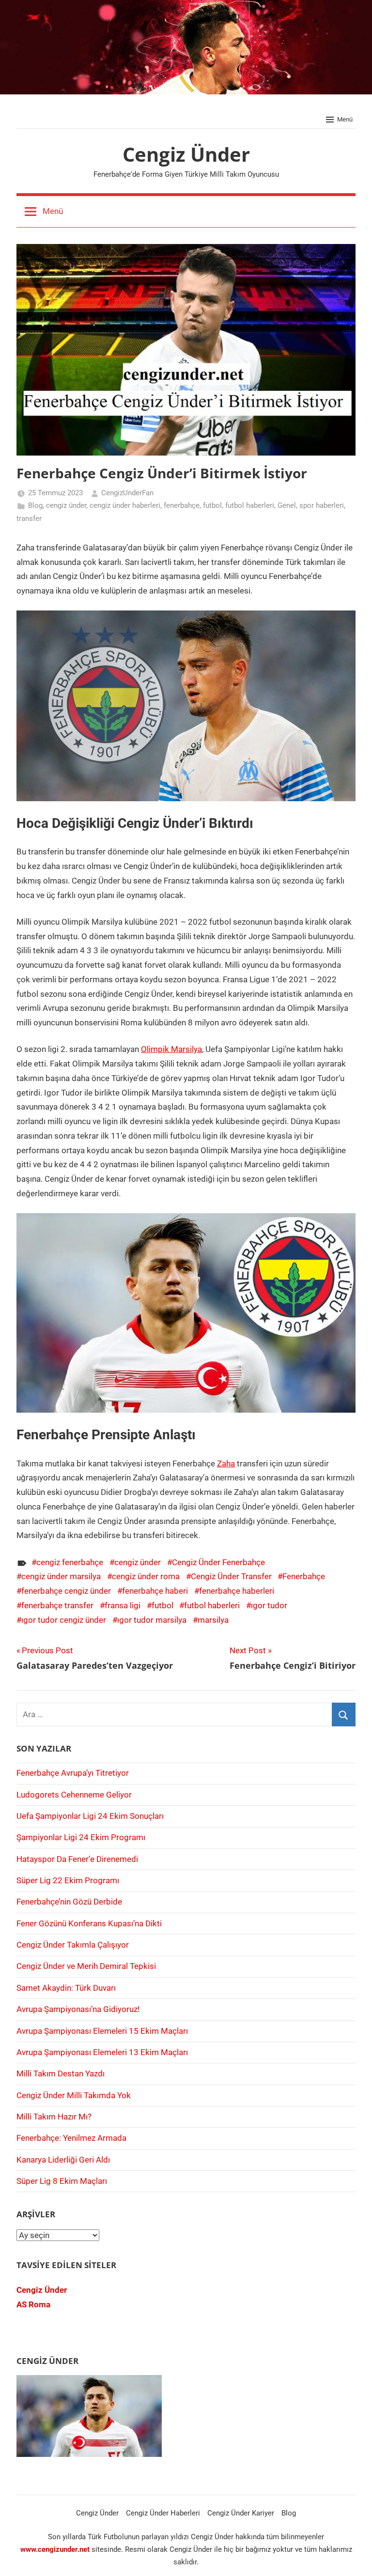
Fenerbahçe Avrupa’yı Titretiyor (73, 1773)
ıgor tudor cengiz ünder (64, 1620)
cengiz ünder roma (146, 1576)
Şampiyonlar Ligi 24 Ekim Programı (81, 1837)
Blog (35, 505)
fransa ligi (123, 1605)
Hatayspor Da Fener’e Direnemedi (77, 1859)
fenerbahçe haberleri (237, 1591)
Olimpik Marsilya (171, 1049)
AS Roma (33, 2304)
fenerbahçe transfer (57, 1605)
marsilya (213, 1620)
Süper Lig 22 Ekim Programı (68, 1880)
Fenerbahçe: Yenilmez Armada (71, 2138)
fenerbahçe (182, 505)
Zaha (226, 1463)
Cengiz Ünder (186, 154)
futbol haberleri (250, 505)
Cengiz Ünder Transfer (231, 1576)
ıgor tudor (269, 1605)
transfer (29, 518)
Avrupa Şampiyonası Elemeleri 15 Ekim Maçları (102, 2031)
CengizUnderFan (127, 493)
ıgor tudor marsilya (152, 1620)
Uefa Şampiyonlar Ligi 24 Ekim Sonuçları (90, 1816)
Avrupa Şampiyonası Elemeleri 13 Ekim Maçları (102, 2052)
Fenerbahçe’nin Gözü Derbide (69, 1902)
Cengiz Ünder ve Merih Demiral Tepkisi (86, 1966)
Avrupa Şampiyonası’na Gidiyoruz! (78, 2009)
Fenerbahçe (304, 1576)
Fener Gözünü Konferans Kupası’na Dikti (89, 1923)
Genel (287, 505)
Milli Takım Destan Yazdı (61, 2073)
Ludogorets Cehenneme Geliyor (74, 1795)
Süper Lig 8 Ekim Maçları (62, 2181)
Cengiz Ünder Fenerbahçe (218, 1562)
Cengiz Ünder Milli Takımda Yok (74, 2095)
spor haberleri (322, 505)
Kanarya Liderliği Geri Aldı (63, 2160)
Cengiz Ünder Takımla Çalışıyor (73, 1945)
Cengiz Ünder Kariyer (241, 2513)
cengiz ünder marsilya (61, 1576)
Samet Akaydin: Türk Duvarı (66, 1988)
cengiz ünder (66, 505)
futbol (212, 505)
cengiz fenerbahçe (70, 1562)
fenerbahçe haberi (155, 1591)
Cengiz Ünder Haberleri (163, 2513)
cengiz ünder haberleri (125, 505)
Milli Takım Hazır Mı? (54, 2117)
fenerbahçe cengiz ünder (66, 1591)
